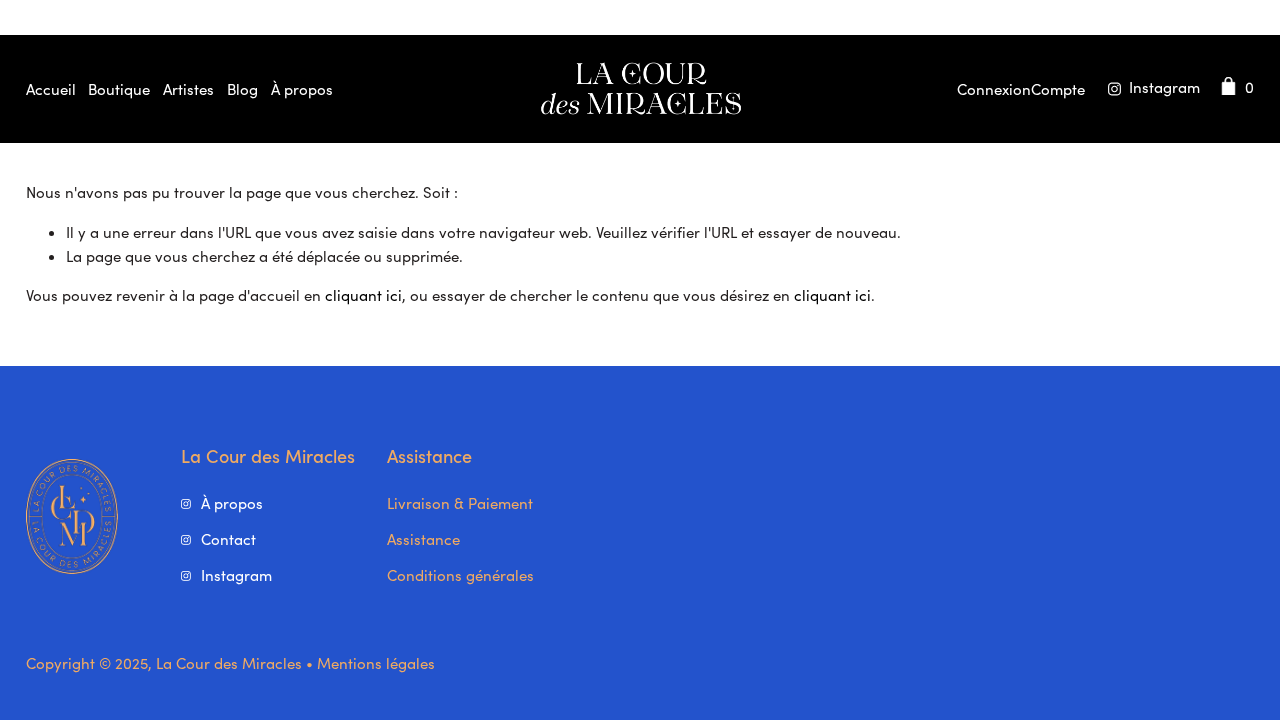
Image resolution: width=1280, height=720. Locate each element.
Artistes (188, 89)
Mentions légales (376, 663)
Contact (228, 539)
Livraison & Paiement (460, 503)
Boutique (119, 89)
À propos (302, 89)
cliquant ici (363, 295)
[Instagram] (1150, 89)
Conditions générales (460, 575)
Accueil (51, 89)
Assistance (423, 539)
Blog (242, 89)
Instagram (236, 575)
